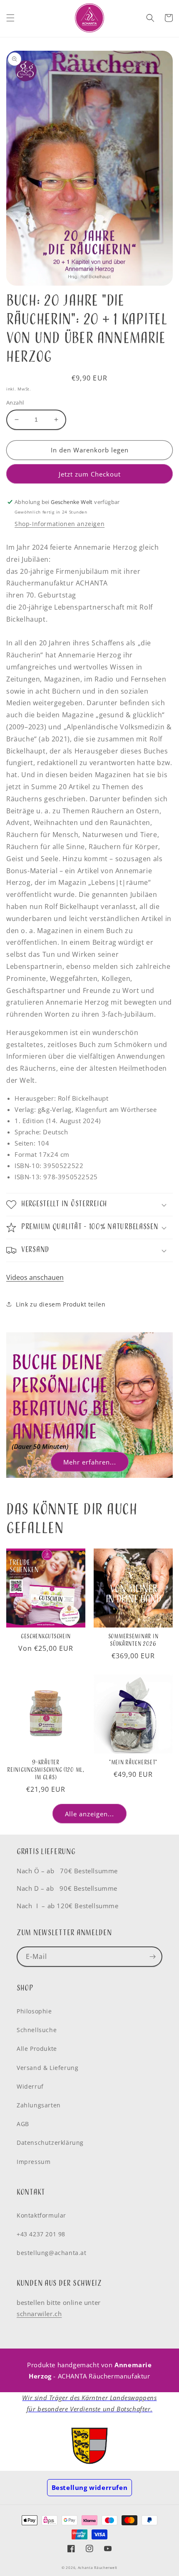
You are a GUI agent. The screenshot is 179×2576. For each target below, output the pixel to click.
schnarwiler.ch (39, 2314)
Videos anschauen (35, 1277)
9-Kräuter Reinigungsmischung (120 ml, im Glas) (46, 1770)
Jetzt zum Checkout (90, 474)
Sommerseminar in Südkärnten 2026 (133, 1640)
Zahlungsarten (39, 2105)
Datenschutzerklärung (50, 2143)
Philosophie (34, 2011)
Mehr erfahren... (90, 1462)
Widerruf (30, 2086)
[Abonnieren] (152, 1957)
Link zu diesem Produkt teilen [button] (61, 1304)
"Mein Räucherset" (133, 1763)
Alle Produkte (37, 2049)
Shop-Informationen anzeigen (60, 524)
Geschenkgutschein (46, 1637)
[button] (10, 18)
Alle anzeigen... (89, 1814)
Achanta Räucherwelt (98, 2567)
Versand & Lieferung (47, 2068)
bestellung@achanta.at (52, 2253)
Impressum (34, 2162)
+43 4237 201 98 (41, 2234)
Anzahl (15, 403)
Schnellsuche (37, 2030)
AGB (23, 2124)
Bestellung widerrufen (90, 2487)
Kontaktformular (41, 2215)
